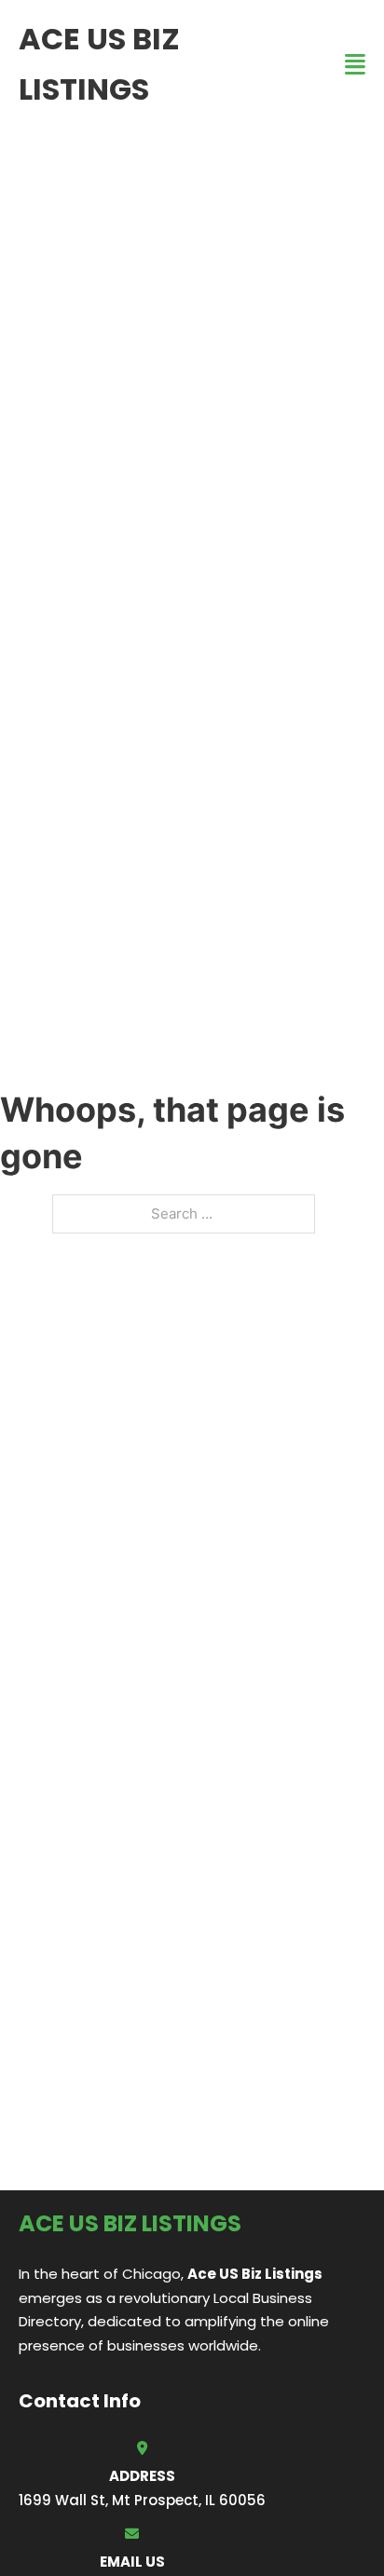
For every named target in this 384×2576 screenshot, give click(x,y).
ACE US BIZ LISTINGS (99, 64)
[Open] (355, 65)
